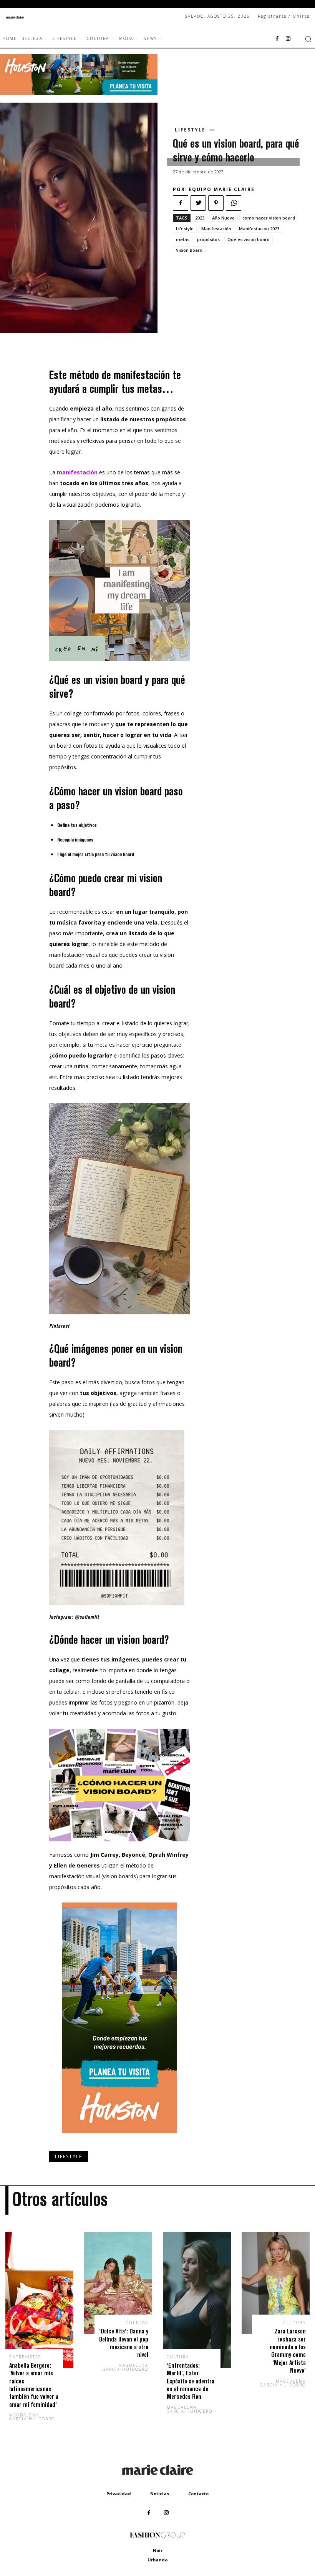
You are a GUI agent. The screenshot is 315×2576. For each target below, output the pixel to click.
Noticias (160, 2494)
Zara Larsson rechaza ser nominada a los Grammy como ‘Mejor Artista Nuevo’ (288, 2351)
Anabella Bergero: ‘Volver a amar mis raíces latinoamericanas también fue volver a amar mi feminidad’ (34, 2385)
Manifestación (216, 229)
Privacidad (119, 2494)
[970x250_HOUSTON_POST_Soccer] (79, 93)
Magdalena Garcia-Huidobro (32, 2417)
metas (183, 239)
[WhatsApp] (234, 203)
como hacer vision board (269, 218)
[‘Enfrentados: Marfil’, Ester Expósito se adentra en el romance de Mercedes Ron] (197, 2300)
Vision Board (189, 250)
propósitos (208, 239)
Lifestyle (190, 130)
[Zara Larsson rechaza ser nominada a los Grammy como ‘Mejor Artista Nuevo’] (276, 2283)
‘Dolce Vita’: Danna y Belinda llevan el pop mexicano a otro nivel (124, 2343)
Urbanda (158, 2560)
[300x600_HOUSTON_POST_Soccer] (119, 2139)
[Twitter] (198, 203)
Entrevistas (25, 2357)
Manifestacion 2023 (259, 229)
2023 (200, 218)
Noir (158, 2550)
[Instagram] (288, 39)
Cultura (137, 2323)
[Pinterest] (216, 203)
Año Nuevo (223, 218)
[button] (308, 39)
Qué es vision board (249, 239)
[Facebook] (277, 39)
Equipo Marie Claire (222, 189)
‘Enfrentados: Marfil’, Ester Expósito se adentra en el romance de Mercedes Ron (191, 2381)
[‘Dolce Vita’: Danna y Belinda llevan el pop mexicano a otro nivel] (118, 2283)
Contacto (198, 2494)
